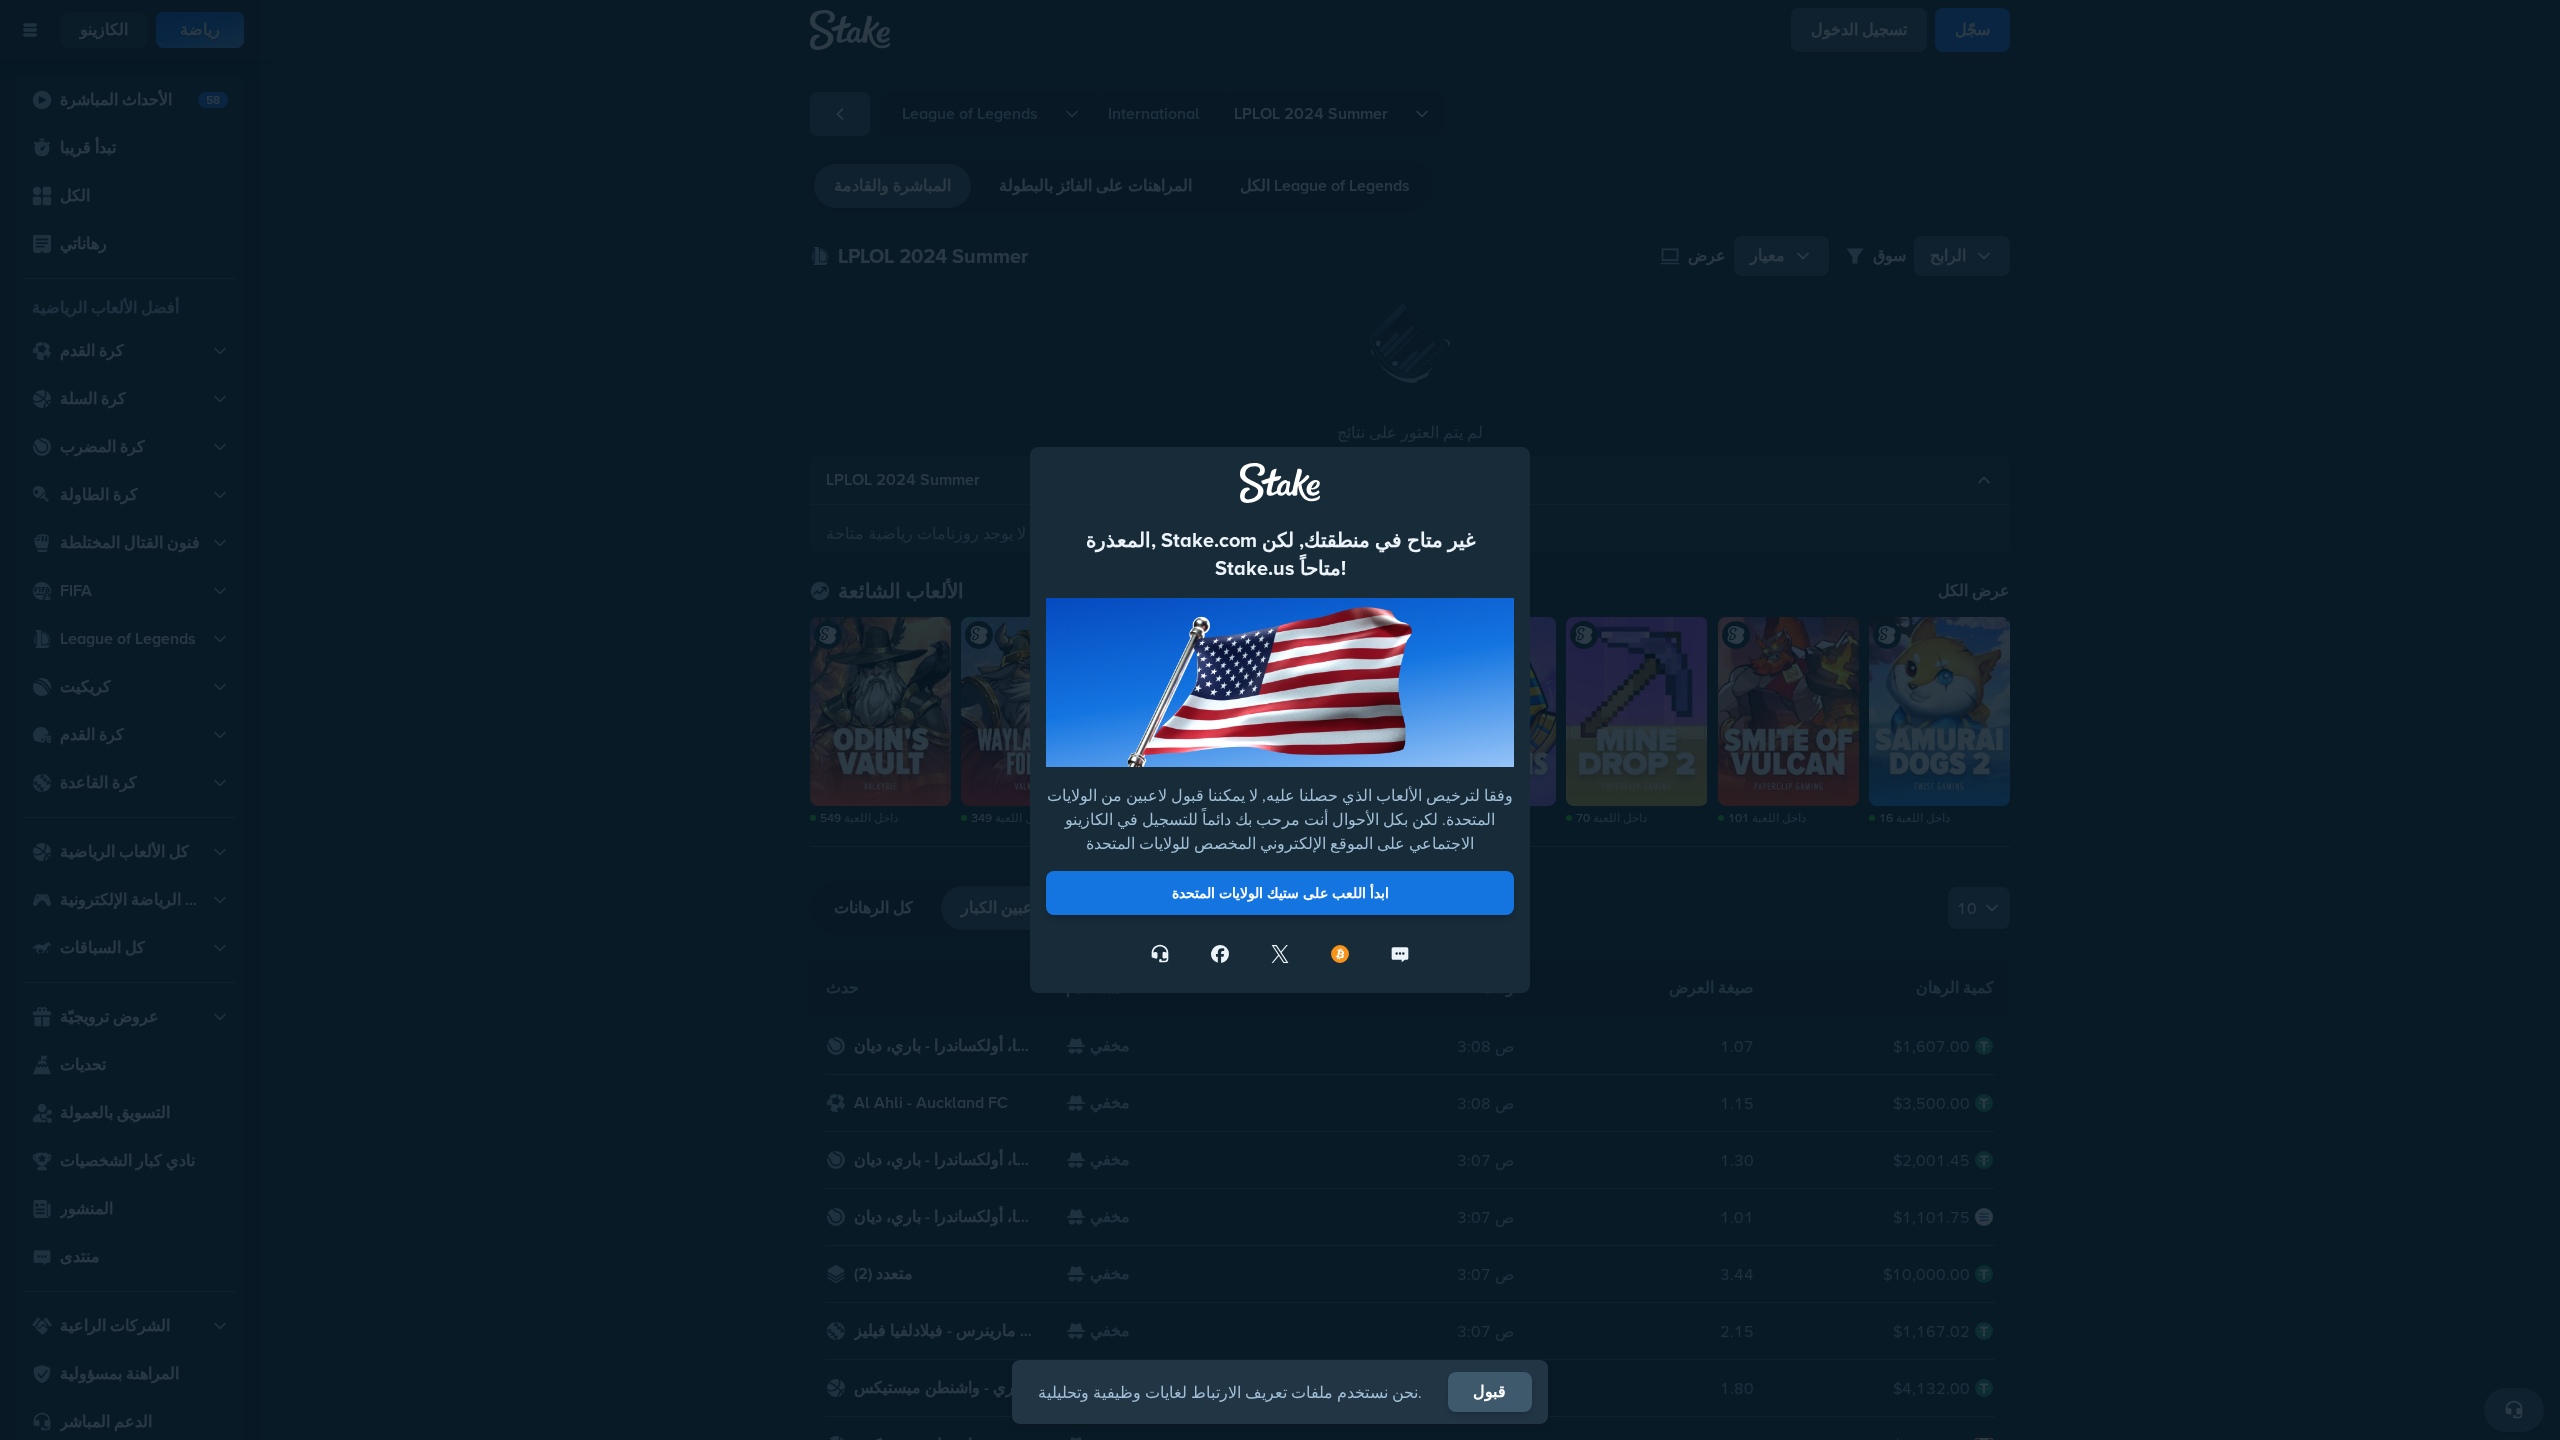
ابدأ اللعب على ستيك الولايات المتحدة (1280, 893)
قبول (1489, 1391)
